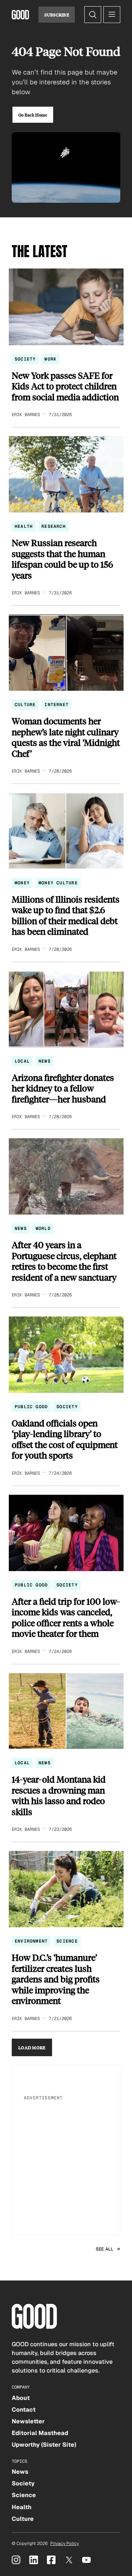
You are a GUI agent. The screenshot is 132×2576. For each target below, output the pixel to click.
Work (50, 359)
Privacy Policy (65, 2543)
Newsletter (28, 2421)
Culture (25, 705)
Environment (31, 1941)
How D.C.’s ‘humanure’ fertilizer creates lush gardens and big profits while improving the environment (56, 1979)
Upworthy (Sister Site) (44, 2445)
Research (54, 526)
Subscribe (57, 15)
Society (25, 359)
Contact (24, 2410)
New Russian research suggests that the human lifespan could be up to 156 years (63, 559)
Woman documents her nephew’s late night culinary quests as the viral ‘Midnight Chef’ (66, 737)
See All (105, 2249)
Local (22, 1061)
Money (22, 883)
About (21, 2398)
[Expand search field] (93, 15)
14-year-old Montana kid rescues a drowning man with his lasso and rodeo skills (59, 1795)
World (43, 1228)
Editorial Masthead (40, 2433)
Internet (56, 705)
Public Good (31, 1407)
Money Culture (58, 883)
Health (24, 526)
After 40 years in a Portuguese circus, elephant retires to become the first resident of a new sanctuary (64, 1261)
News (45, 1061)
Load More (32, 2047)
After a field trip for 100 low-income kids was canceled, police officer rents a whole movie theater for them (66, 1617)
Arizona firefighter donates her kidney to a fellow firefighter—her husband (63, 1088)
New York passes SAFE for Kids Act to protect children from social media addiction (65, 386)
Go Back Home (33, 115)
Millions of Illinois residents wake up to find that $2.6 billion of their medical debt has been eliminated (66, 915)
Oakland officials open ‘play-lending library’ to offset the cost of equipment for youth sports (65, 1439)
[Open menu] (112, 15)
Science (67, 1941)
